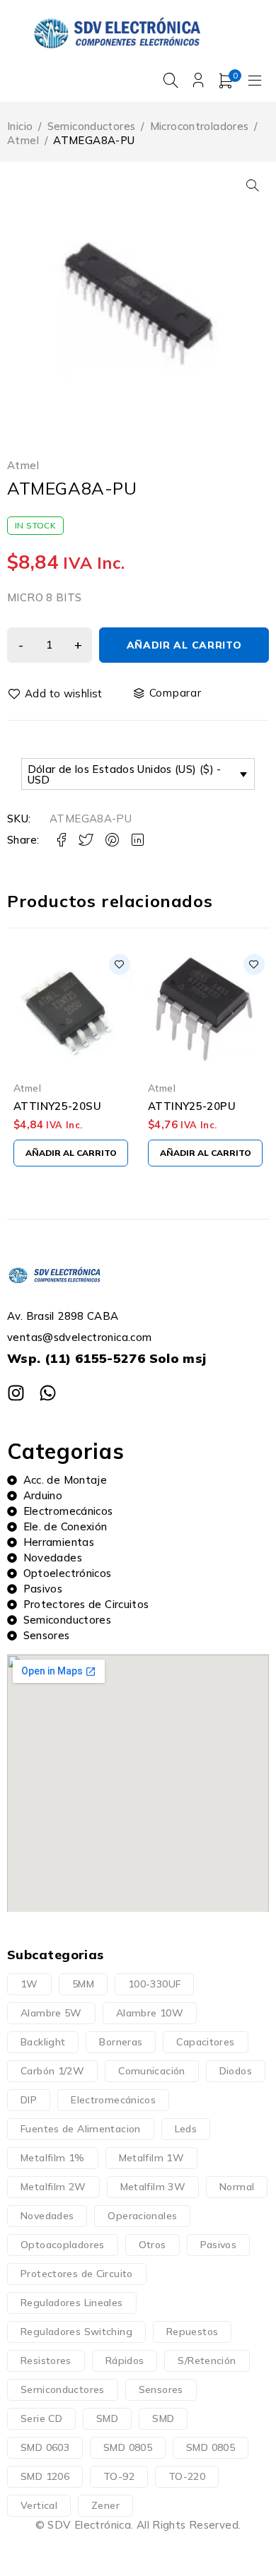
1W (29, 1984)
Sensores (161, 2389)
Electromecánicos (113, 2100)
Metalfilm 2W (53, 2187)
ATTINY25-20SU (57, 1106)
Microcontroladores (200, 126)
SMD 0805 (128, 2447)
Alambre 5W (51, 2013)
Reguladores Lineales (72, 2303)
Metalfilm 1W (152, 2158)
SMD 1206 (45, 2476)
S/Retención (207, 2361)
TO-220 (187, 2476)
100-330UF (154, 1984)
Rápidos (125, 2361)
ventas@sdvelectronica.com (79, 1337)
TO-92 (119, 2476)
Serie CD (41, 2418)
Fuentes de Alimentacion (81, 2129)
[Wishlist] (56, 694)
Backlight (43, 2042)
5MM (83, 1984)
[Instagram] (16, 1393)
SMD (107, 2418)
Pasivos (219, 2245)
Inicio (20, 126)
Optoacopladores (63, 2245)
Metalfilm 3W (153, 2187)
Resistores (46, 2361)
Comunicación (152, 2071)
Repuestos (192, 2332)
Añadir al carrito (184, 645)
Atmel (23, 140)
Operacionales (142, 2216)
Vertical (39, 2505)
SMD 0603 (45, 2447)
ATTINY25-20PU (192, 1106)
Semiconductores (92, 126)
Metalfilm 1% (53, 2158)
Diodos (236, 2071)
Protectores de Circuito (77, 2274)
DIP (29, 2100)
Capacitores (205, 2042)
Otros (153, 2245)
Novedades (47, 2216)
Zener (105, 2505)
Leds (186, 2129)
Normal (237, 2187)
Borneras (121, 2042)
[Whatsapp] (48, 1393)
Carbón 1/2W (52, 2071)
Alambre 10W (150, 2013)
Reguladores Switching (76, 2332)
